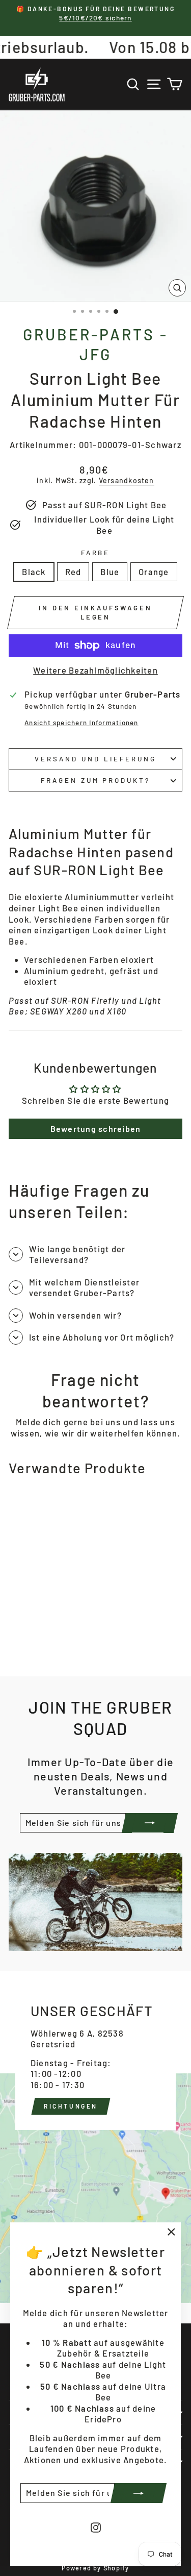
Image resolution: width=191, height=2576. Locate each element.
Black (34, 572)
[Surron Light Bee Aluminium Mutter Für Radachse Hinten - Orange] (59, 1642)
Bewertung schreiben (96, 1129)
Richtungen (71, 2106)
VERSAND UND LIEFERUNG (95, 759)
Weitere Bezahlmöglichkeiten (95, 670)
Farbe (96, 553)
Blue (110, 572)
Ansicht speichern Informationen (81, 723)
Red (73, 572)
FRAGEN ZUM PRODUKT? (96, 780)
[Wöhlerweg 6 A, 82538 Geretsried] (95, 2137)
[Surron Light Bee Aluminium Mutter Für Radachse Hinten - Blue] (48, 1642)
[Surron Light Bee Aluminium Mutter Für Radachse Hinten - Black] (24, 1642)
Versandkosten (127, 480)
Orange (154, 572)
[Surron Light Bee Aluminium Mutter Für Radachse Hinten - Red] (36, 1642)
